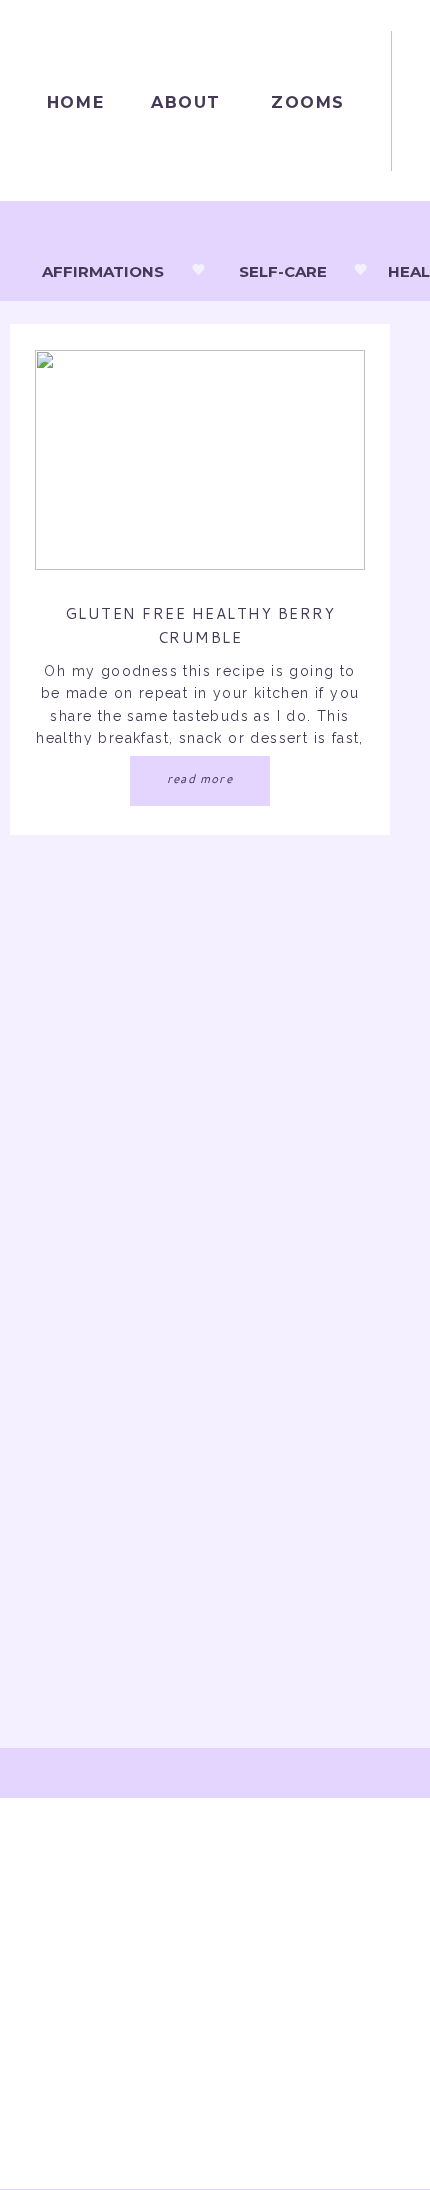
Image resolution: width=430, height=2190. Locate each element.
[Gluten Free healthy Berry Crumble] (200, 460)
